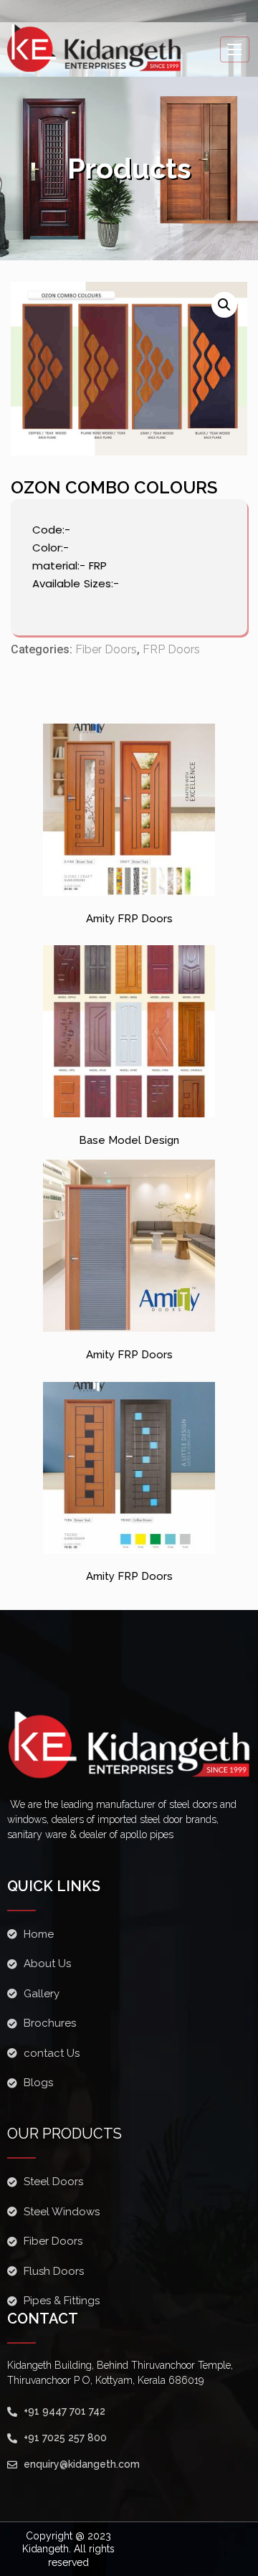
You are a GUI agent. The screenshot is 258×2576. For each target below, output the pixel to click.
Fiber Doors (106, 649)
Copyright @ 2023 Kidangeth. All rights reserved (68, 2549)
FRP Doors (171, 649)
